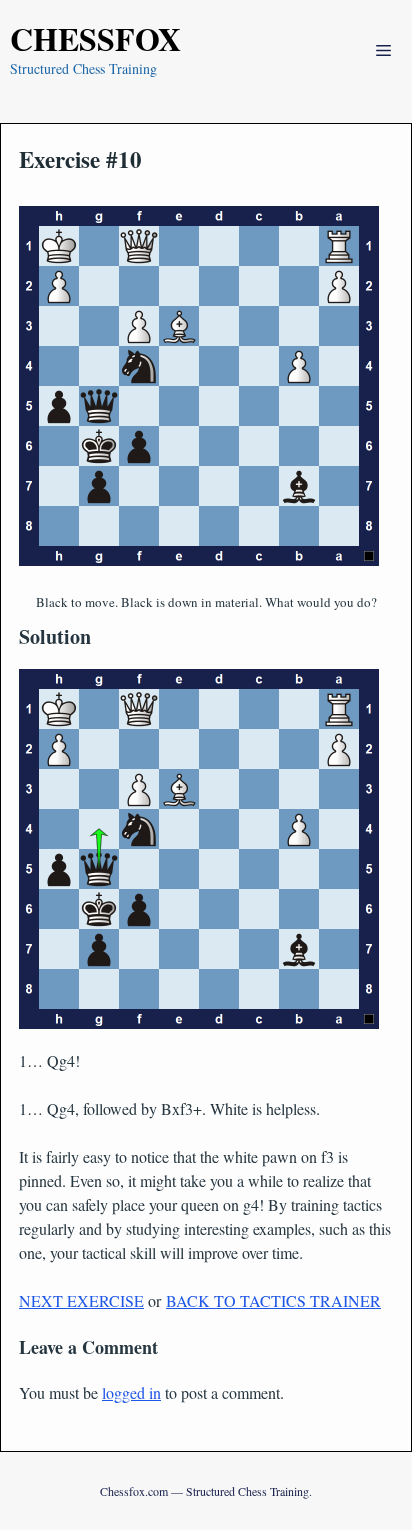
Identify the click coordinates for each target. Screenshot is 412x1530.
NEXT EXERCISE (81, 1300)
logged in (131, 1392)
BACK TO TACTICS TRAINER (273, 1300)
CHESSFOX (95, 38)
